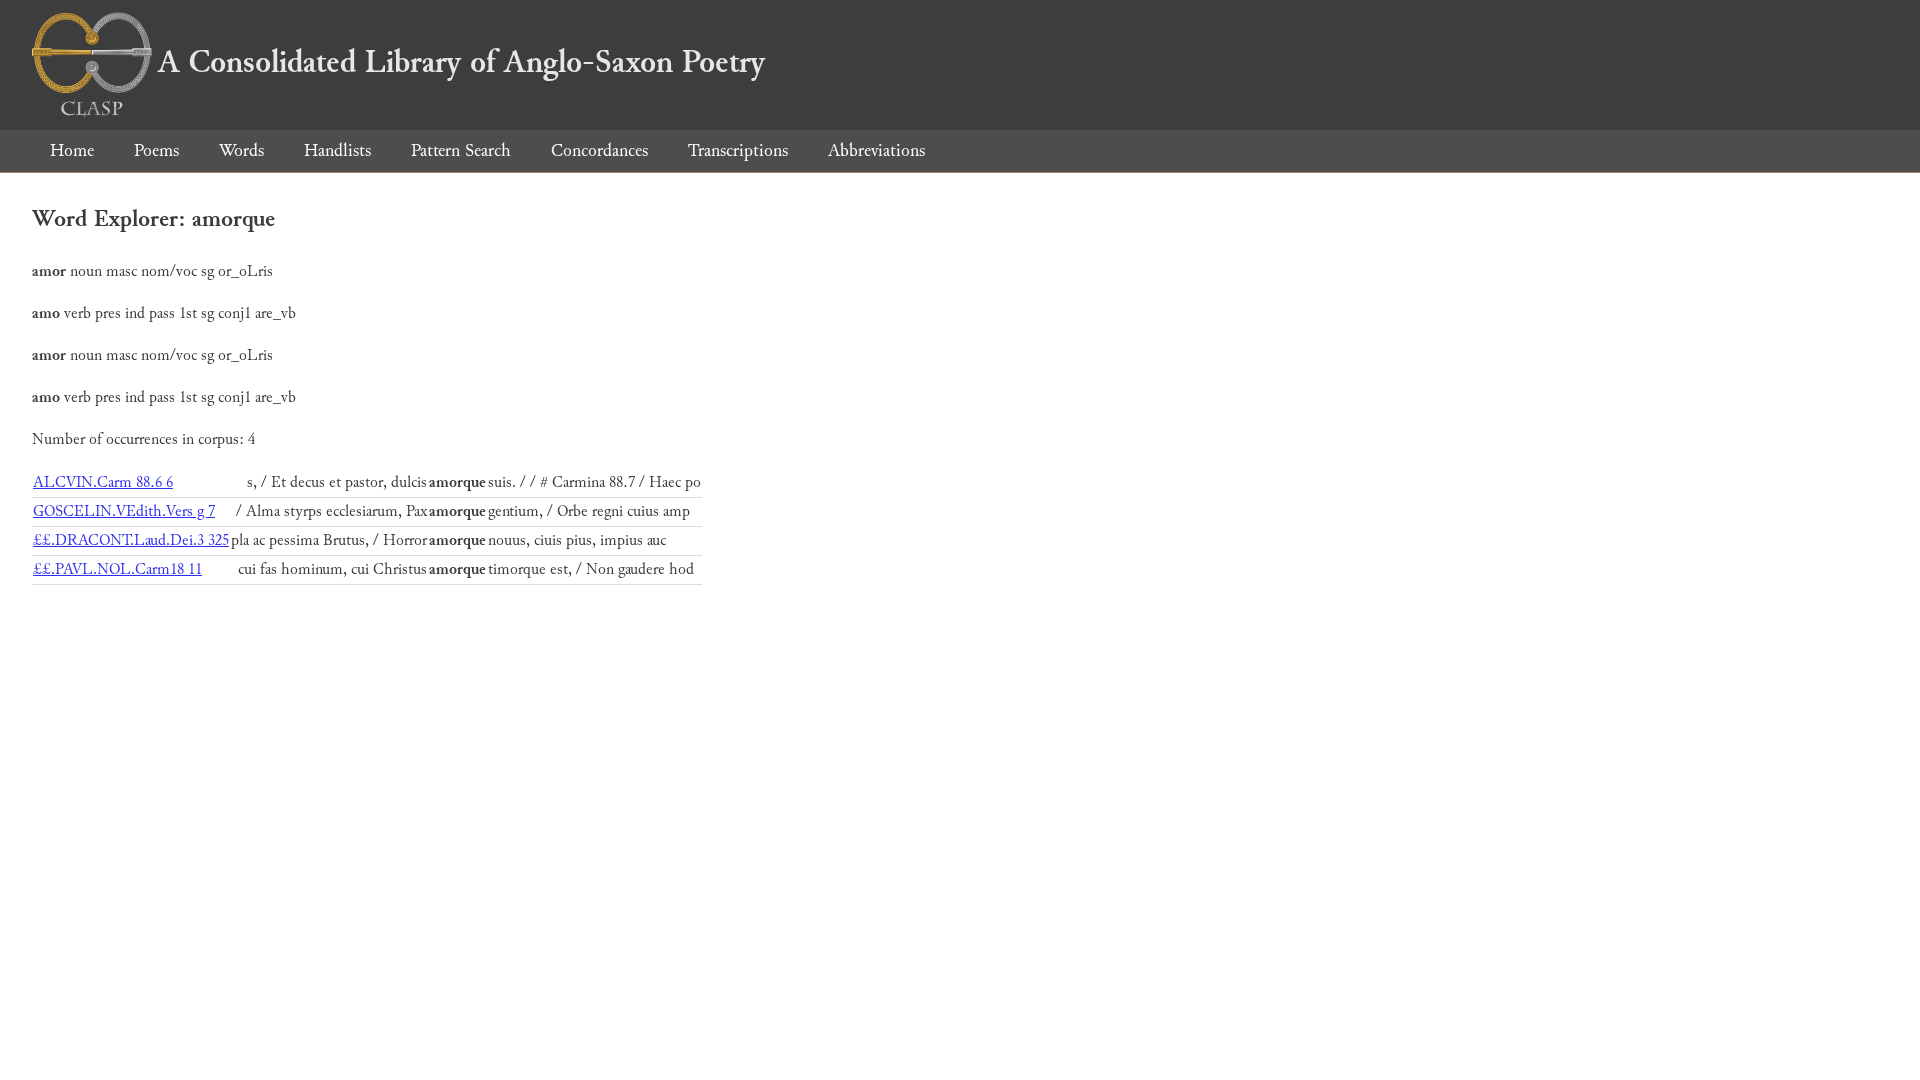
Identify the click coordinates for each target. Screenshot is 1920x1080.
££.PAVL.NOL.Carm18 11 (117, 569)
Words (241, 150)
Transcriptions (738, 150)
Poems (156, 150)
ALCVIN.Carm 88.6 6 (103, 482)
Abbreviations (876, 150)
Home (72, 150)
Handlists (337, 150)
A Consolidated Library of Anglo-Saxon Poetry (461, 62)
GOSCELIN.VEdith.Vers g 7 (124, 511)
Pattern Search (461, 150)
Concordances (599, 150)
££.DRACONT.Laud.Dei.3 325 (131, 540)
